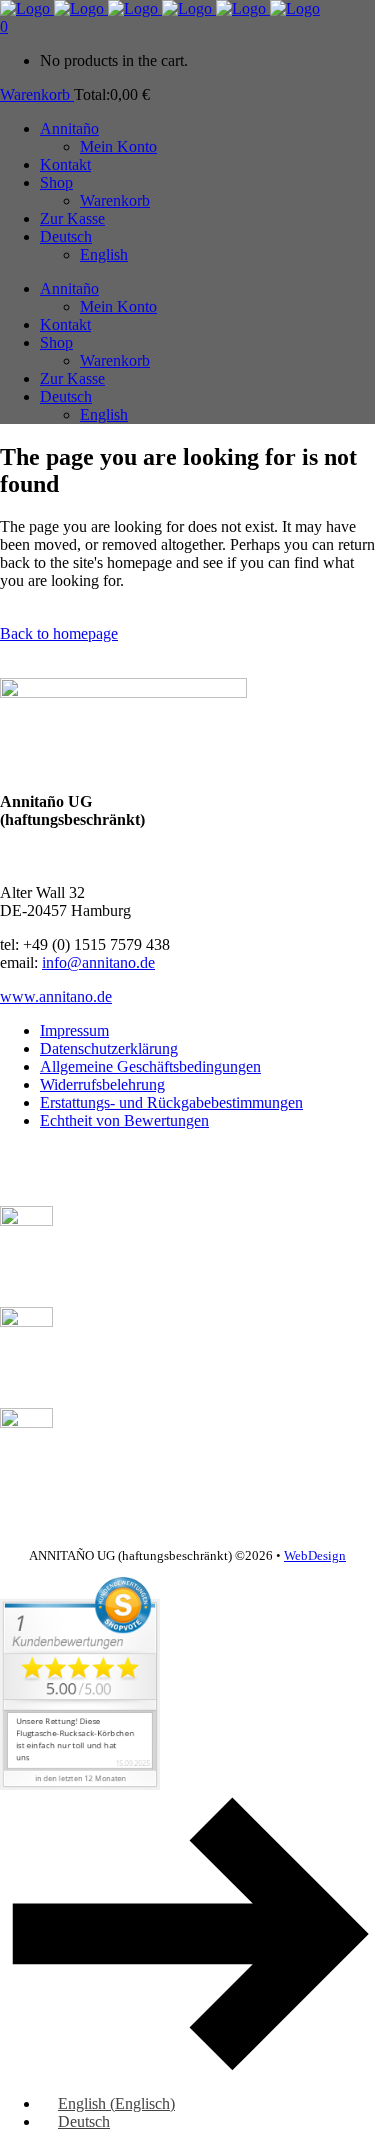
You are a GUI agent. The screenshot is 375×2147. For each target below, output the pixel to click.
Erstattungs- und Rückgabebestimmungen (171, 1102)
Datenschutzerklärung (109, 1048)
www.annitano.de (56, 996)
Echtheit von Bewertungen (124, 1120)
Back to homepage (59, 633)
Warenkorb (37, 94)
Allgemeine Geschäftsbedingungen (150, 1066)
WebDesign (315, 1555)
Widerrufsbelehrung (102, 1084)
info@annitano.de (98, 962)
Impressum (74, 1030)
